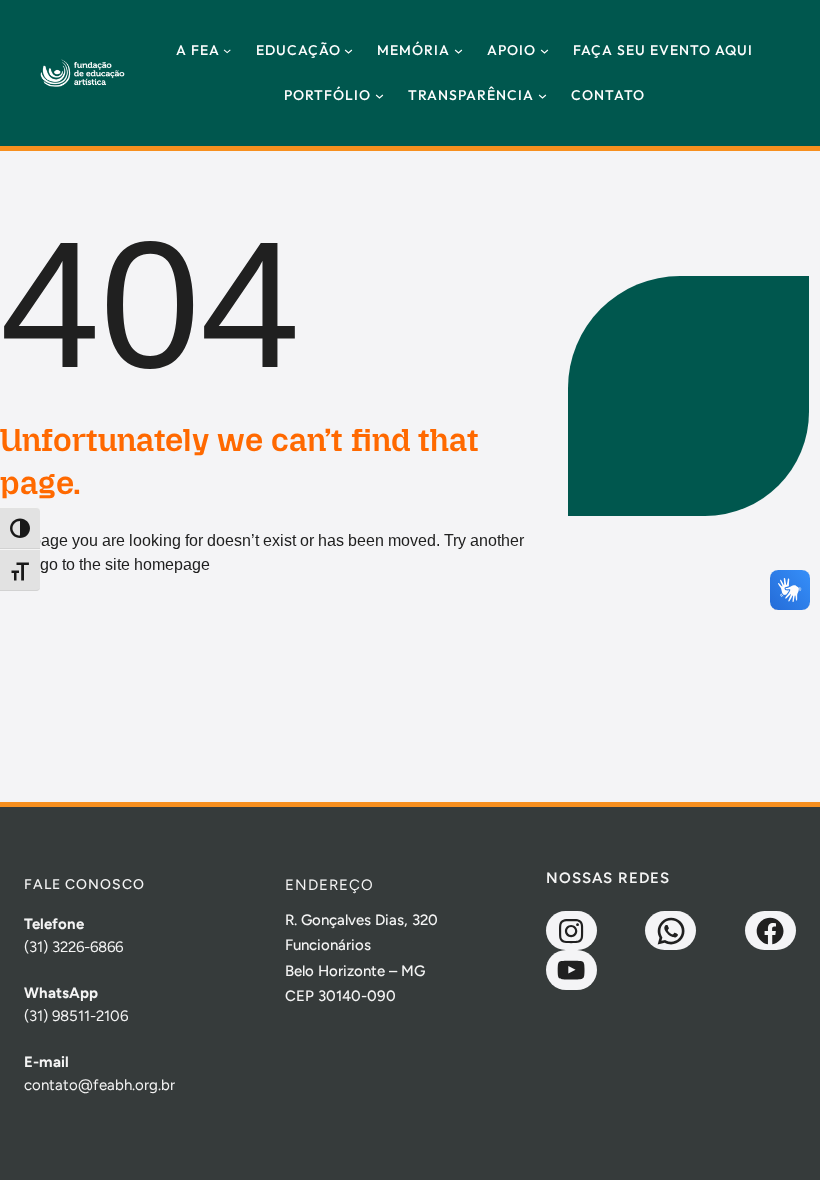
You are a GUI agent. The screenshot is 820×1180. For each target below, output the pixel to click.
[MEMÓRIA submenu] (458, 50)
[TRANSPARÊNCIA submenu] (542, 95)
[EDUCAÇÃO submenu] (348, 50)
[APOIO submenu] (544, 50)
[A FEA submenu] (227, 50)
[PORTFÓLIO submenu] (379, 95)
